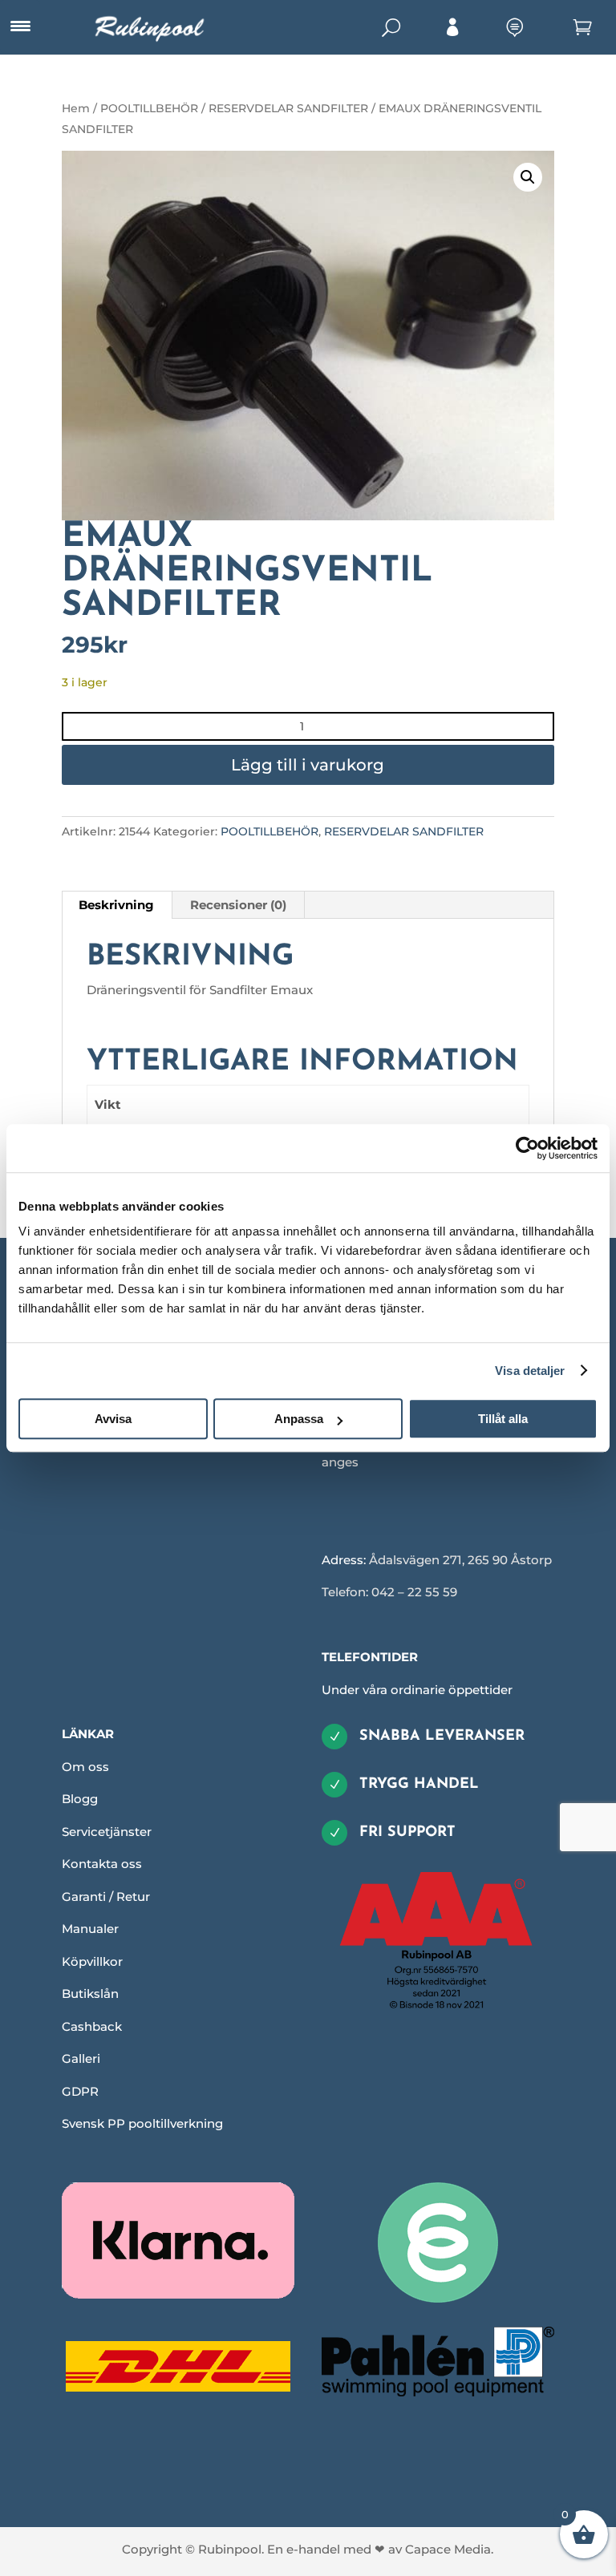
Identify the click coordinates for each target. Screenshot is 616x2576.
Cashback (92, 2026)
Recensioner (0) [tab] (238, 905)
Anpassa (299, 1419)
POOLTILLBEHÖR (149, 108)
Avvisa (113, 1419)
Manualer (90, 1929)
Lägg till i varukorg (308, 765)
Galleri (81, 2058)
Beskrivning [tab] (116, 905)
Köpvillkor (92, 1961)
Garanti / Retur (106, 1897)
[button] (528, 177)
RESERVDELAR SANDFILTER (288, 108)
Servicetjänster (107, 1832)
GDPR (80, 2091)
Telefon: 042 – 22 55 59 (389, 1592)
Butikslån (90, 1994)
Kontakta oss (102, 1864)
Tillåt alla (503, 1419)
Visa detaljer (530, 1371)
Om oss (85, 1767)
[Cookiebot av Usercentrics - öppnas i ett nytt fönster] (527, 1148)
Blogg (80, 1799)
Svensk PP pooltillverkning (142, 2123)
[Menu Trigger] (20, 26)
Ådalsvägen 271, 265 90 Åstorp (460, 1560)
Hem (76, 108)
